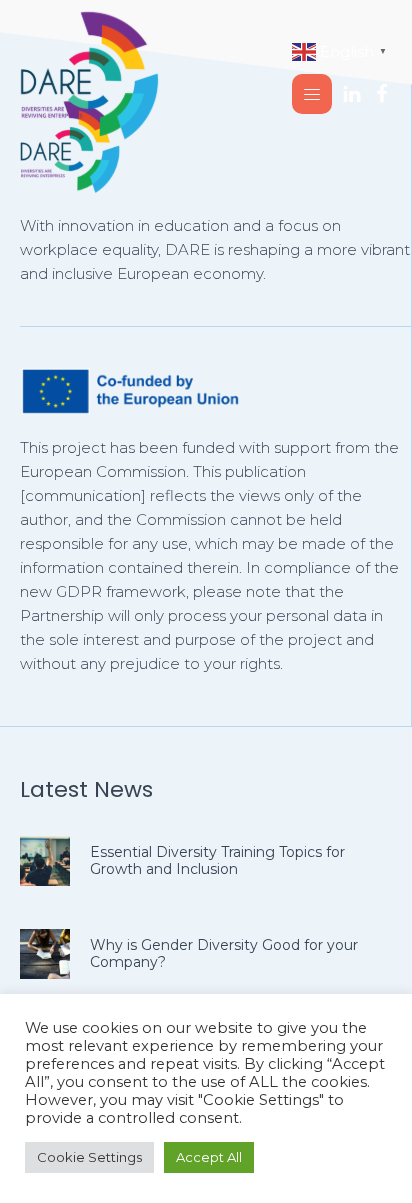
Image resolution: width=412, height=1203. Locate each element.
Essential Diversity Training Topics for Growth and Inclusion (217, 860)
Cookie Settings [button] (89, 1157)
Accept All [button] (209, 1157)
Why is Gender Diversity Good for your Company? (224, 953)
